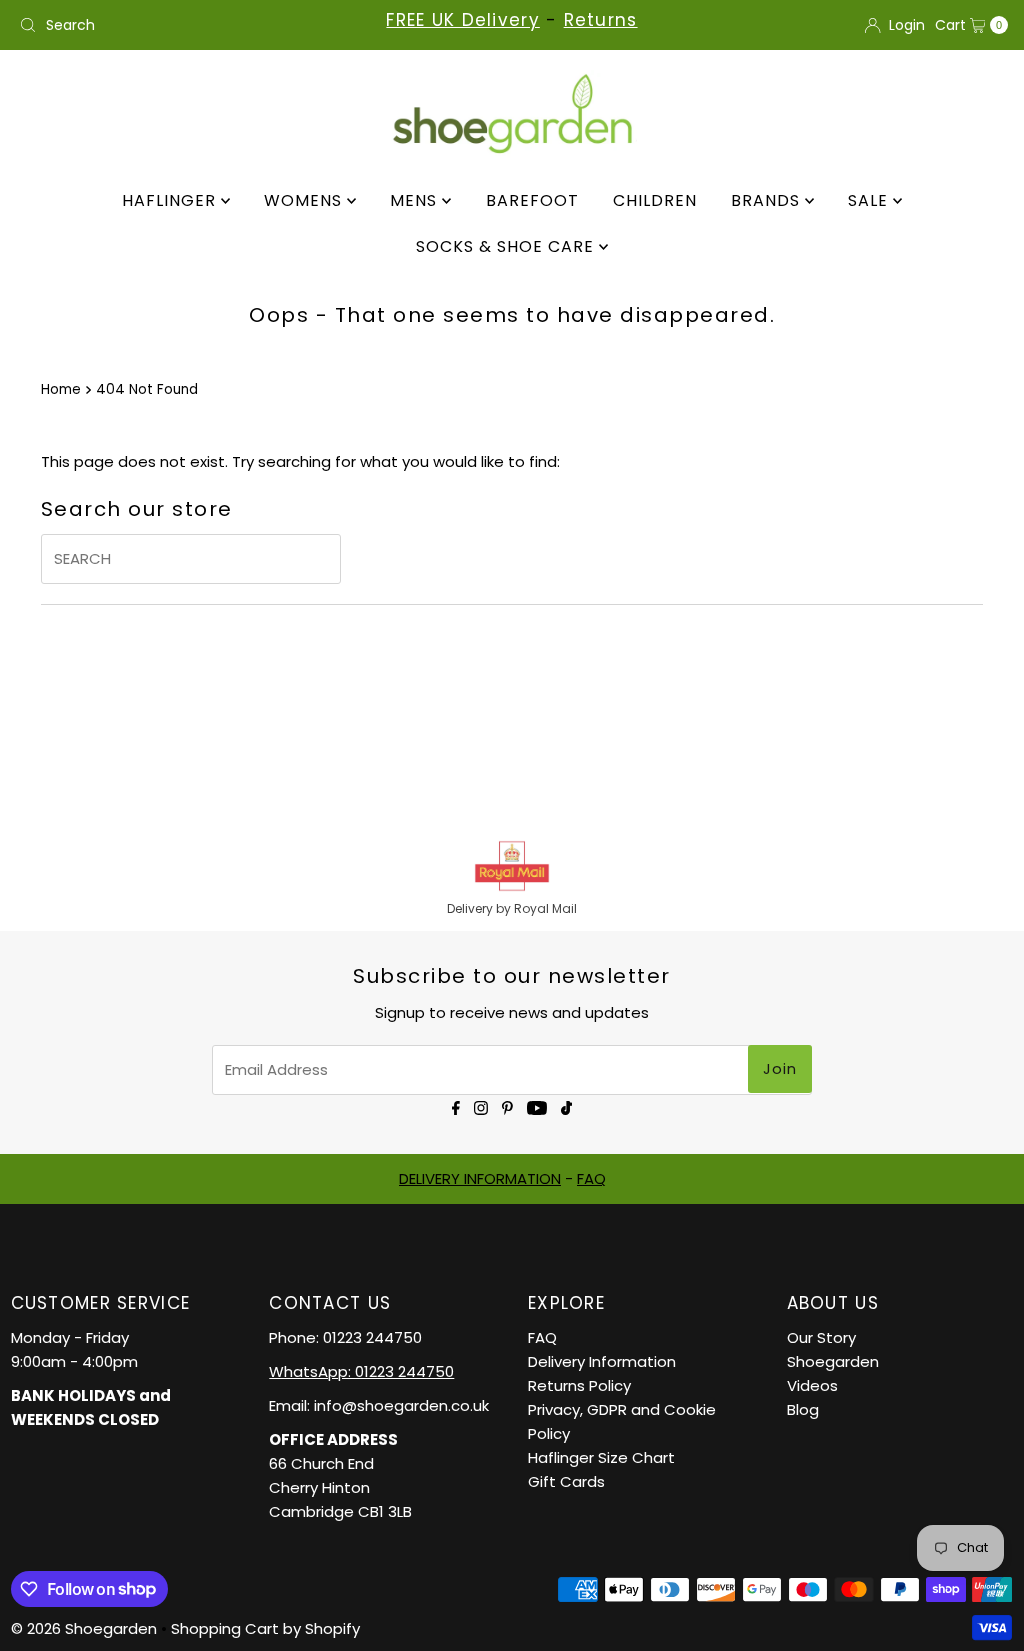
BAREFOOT (532, 200)
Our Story (821, 1337)
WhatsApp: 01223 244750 (361, 1371)
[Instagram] (481, 1106)
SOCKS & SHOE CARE (507, 246)
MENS (416, 200)
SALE (870, 200)
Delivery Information (602, 1361)
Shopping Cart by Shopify (265, 1628)
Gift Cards (566, 1481)
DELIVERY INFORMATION (480, 1178)
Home (61, 389)
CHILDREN (655, 200)
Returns (601, 20)
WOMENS (305, 200)
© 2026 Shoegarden (84, 1628)
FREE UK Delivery (462, 20)
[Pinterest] (507, 1106)
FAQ (591, 1178)
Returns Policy (579, 1385)
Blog (803, 1409)
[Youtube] (537, 1106)
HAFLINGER (171, 200)
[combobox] (173, 25)
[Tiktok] (566, 1106)
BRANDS (768, 200)
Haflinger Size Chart (601, 1457)
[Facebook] (456, 1106)
